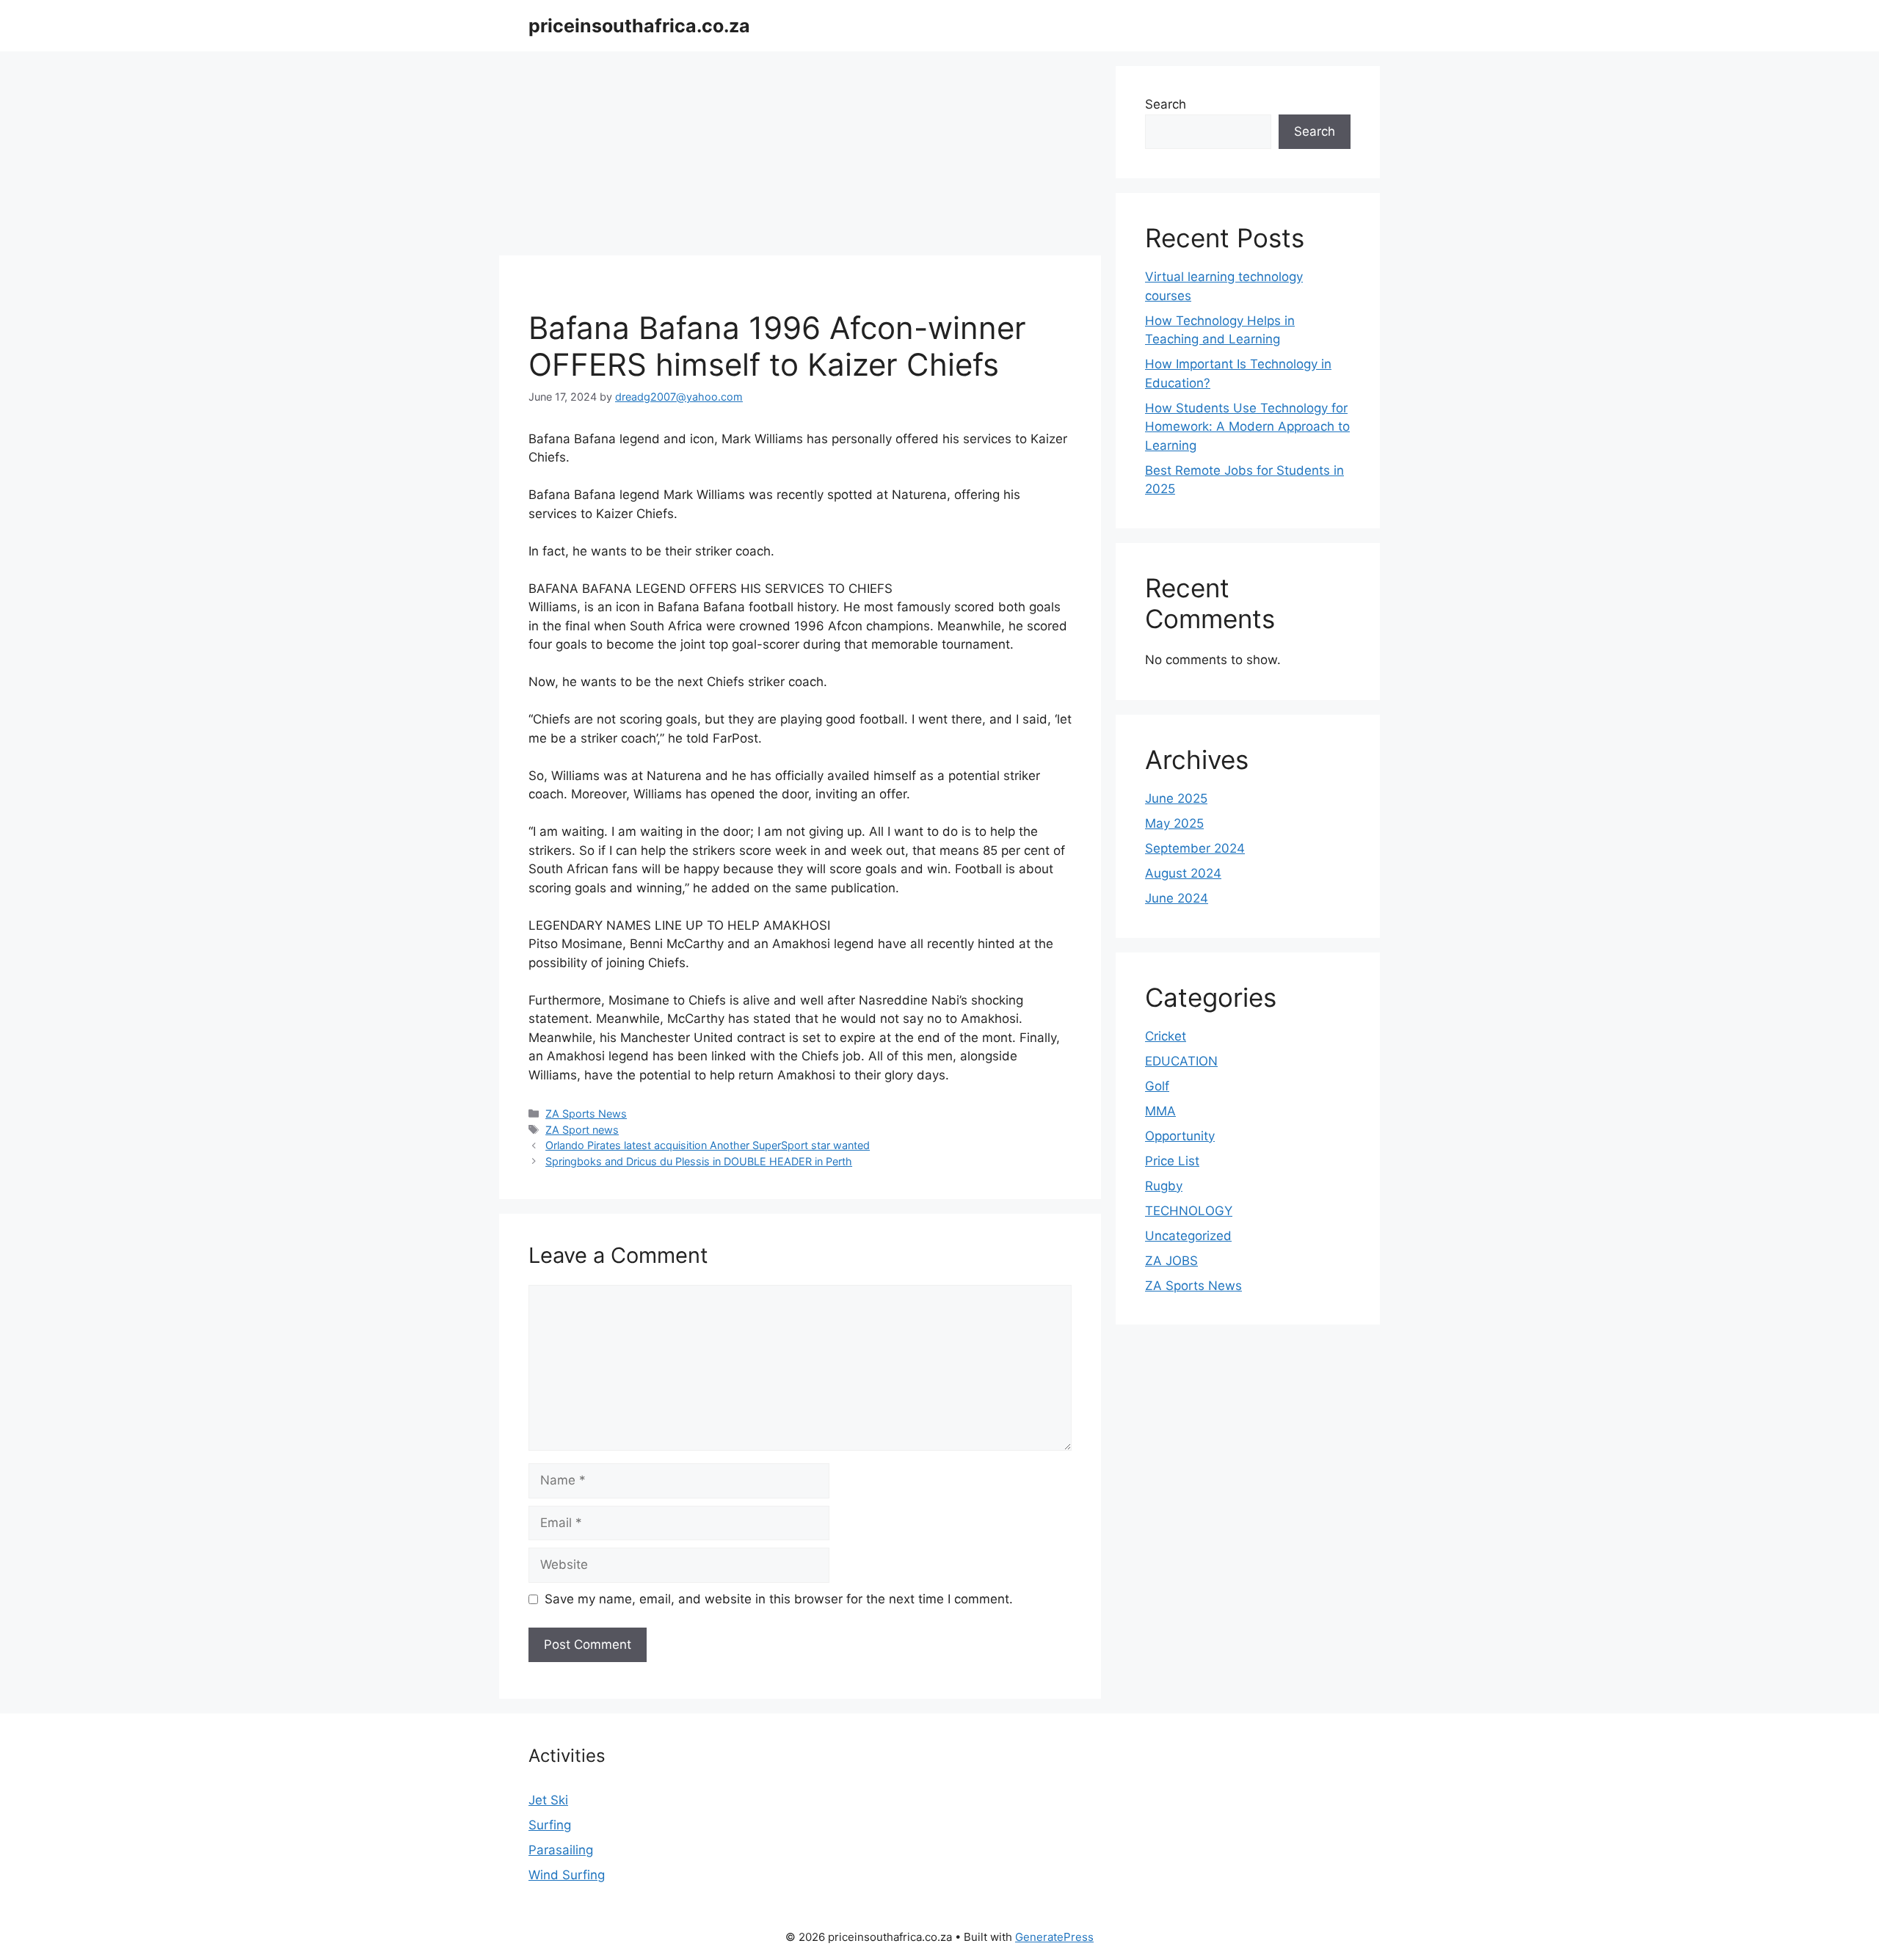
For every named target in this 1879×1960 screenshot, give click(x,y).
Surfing (550, 1825)
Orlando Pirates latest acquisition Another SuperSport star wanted (708, 1145)
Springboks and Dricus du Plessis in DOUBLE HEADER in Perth (699, 1161)
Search (1166, 104)
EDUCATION (1181, 1061)
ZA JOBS (1171, 1261)
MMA (1160, 1111)
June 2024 (1177, 898)
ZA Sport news (582, 1130)
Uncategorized (1188, 1236)
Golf (1157, 1086)
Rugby (1164, 1186)
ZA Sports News (586, 1114)
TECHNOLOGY (1189, 1211)
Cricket (1166, 1036)
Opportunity (1180, 1136)
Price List (1172, 1161)
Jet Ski (548, 1800)
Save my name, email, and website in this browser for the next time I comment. (779, 1599)
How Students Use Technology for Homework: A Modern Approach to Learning (1247, 427)
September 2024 (1195, 848)
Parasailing (561, 1850)
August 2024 (1183, 873)
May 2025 (1174, 823)
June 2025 (1176, 798)
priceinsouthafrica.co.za (639, 26)
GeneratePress (1054, 1937)
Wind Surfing (567, 1875)
